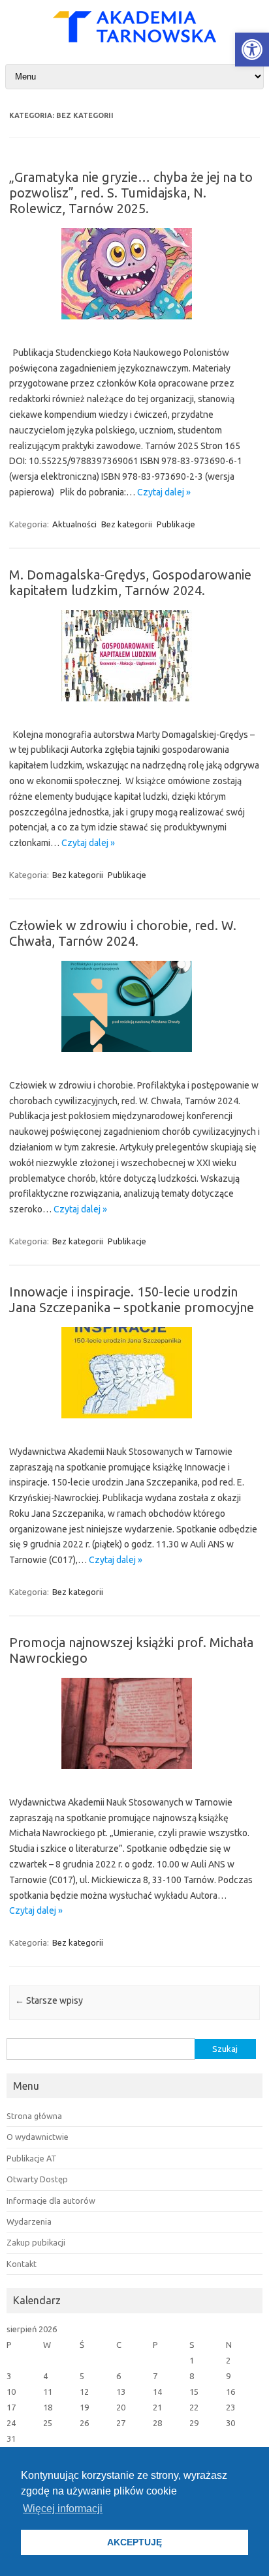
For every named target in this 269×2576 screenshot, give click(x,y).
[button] (252, 50)
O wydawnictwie (38, 2137)
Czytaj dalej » (164, 492)
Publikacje (176, 524)
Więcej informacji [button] (63, 2509)
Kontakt (22, 2264)
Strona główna (34, 2116)
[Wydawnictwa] (134, 39)
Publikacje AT (32, 2158)
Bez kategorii (127, 524)
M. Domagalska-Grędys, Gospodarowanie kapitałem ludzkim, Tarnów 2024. (130, 582)
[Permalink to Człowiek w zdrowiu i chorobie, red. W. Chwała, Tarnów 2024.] (134, 1057)
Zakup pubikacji (36, 2242)
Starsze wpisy (49, 2000)
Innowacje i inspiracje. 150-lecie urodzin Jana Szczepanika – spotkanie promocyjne (132, 1299)
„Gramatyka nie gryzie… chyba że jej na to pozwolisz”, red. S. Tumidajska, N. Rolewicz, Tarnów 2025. (131, 193)
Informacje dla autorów (51, 2201)
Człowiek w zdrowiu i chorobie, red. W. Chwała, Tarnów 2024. (123, 933)
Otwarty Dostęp (37, 2179)
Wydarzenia (29, 2221)
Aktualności (74, 524)
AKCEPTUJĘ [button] (134, 2542)
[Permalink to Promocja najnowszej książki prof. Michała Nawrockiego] (134, 1774)
